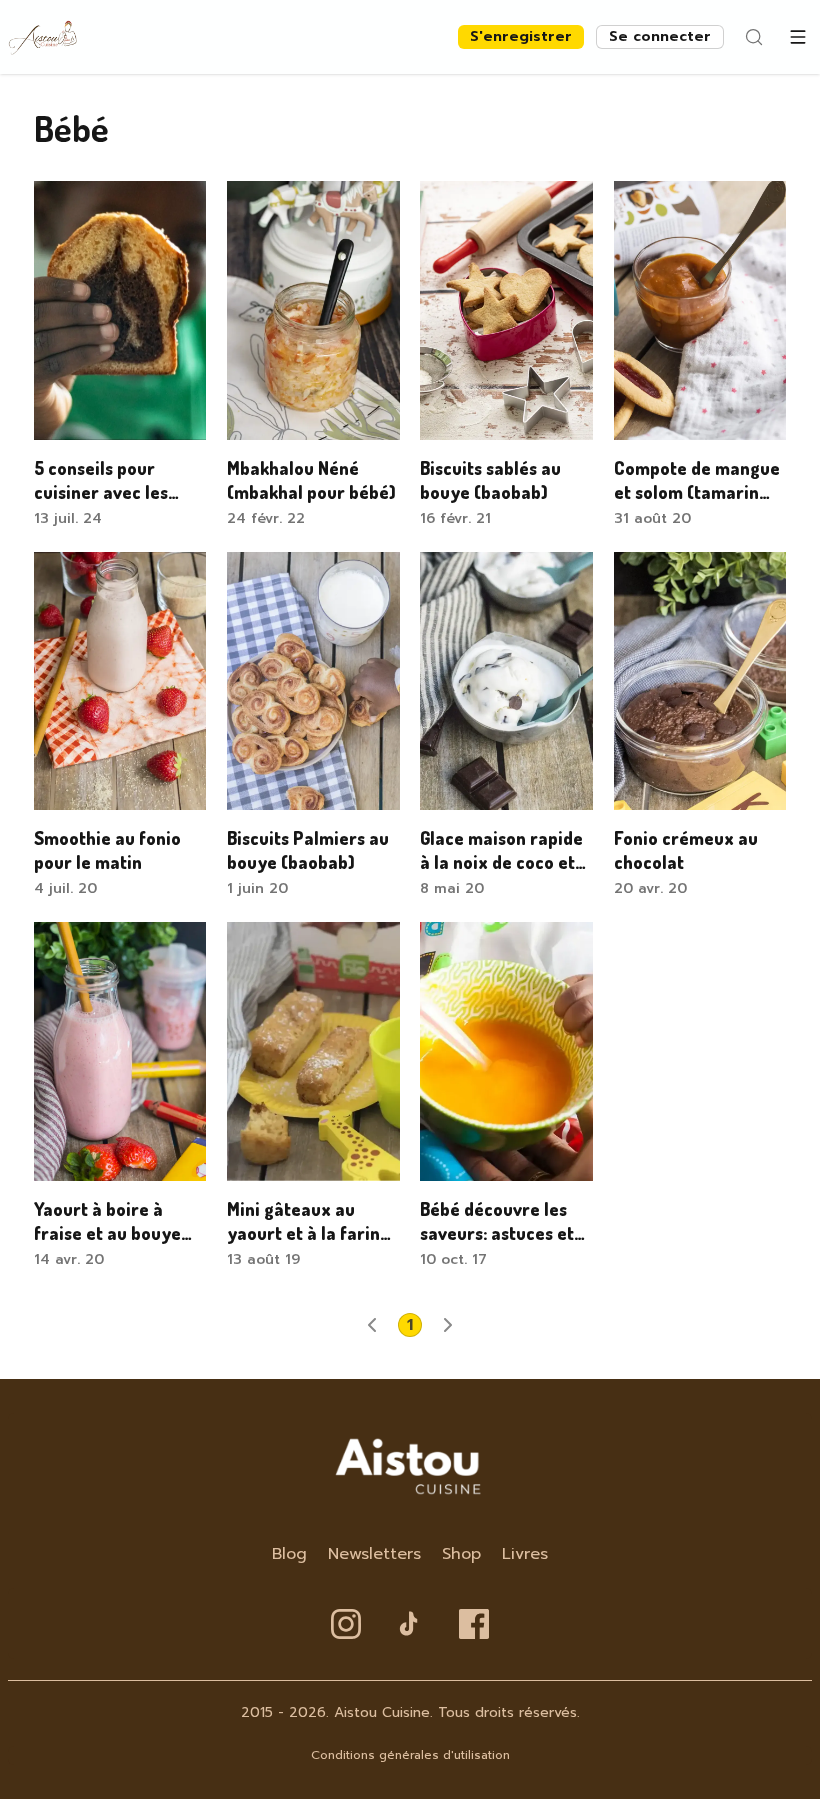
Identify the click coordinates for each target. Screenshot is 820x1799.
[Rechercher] (754, 37)
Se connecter (660, 36)
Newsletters (374, 1554)
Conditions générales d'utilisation (410, 1755)
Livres (525, 1554)
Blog (289, 1554)
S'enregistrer (521, 36)
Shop (461, 1554)
